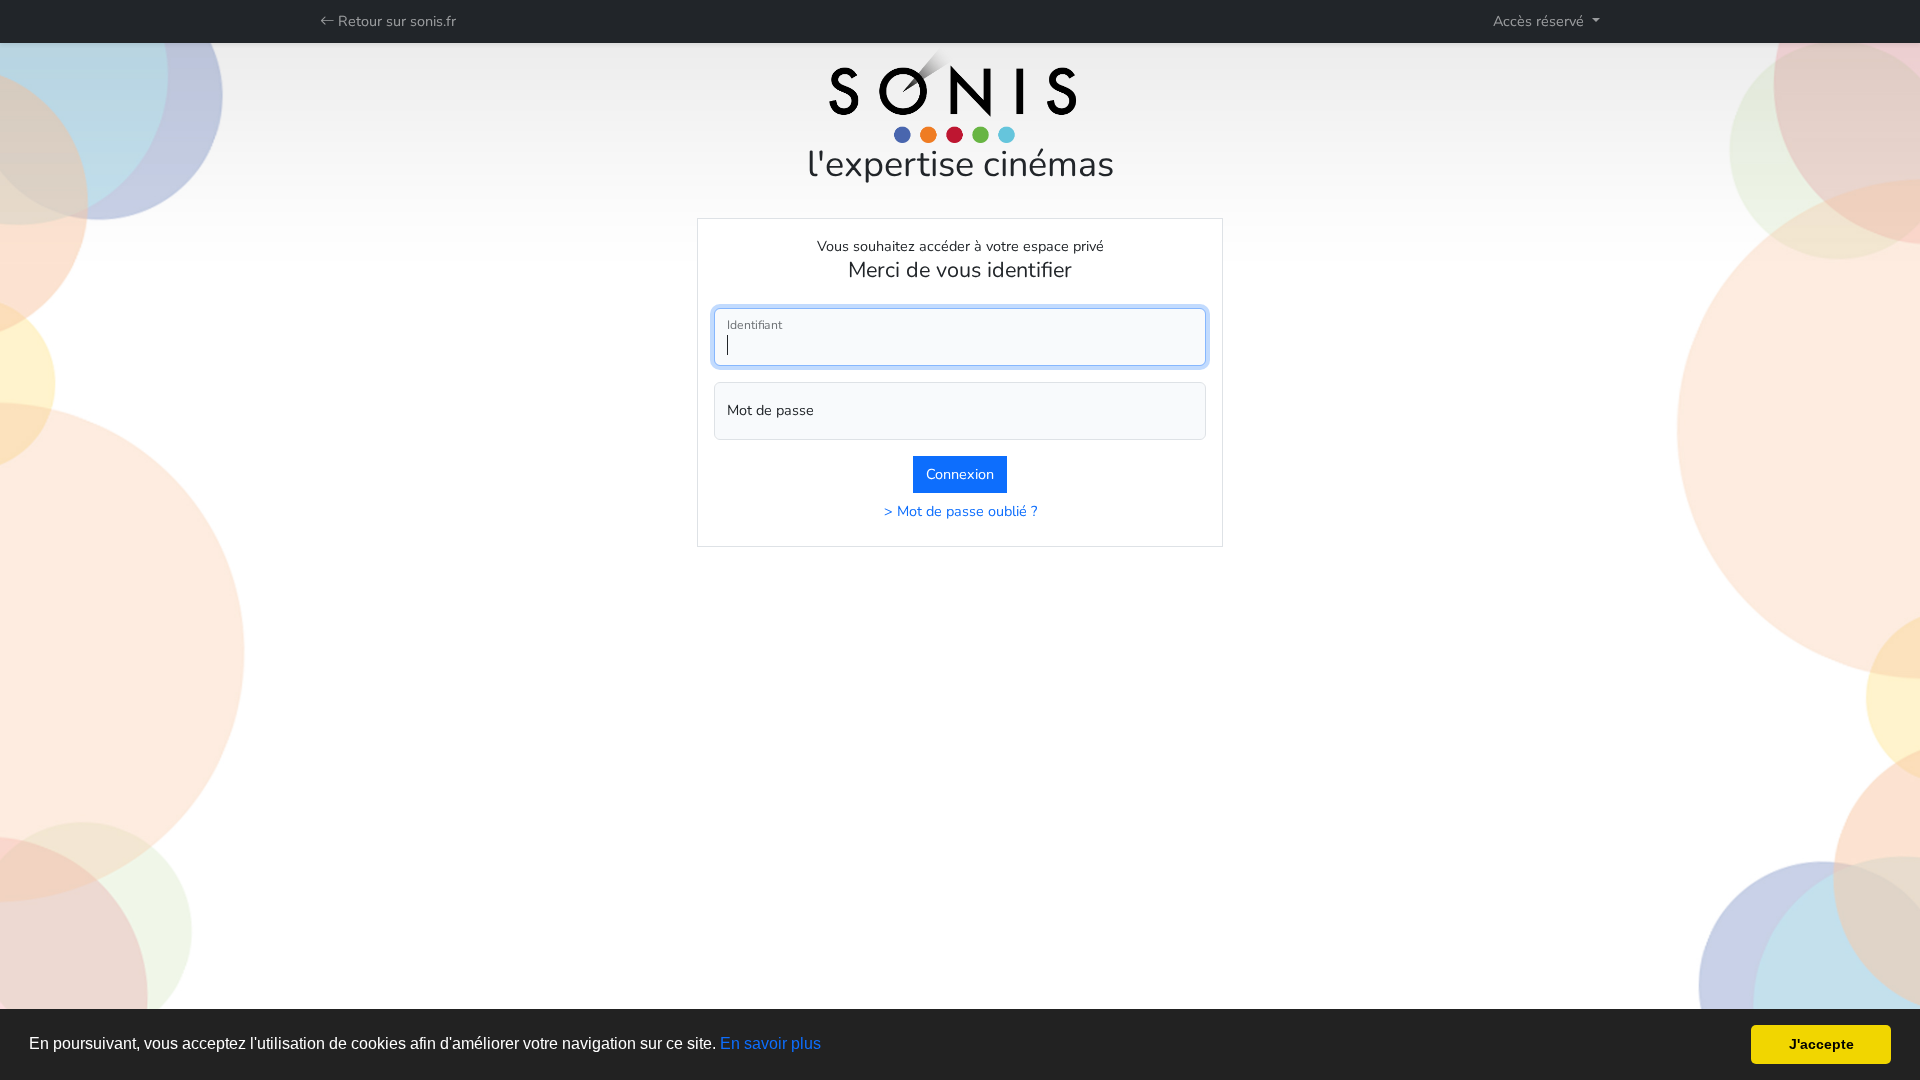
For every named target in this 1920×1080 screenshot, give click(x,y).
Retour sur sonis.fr (395, 21)
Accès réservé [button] (1540, 21)
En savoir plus (770, 1043)
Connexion (960, 474)
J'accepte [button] (1821, 1044)
